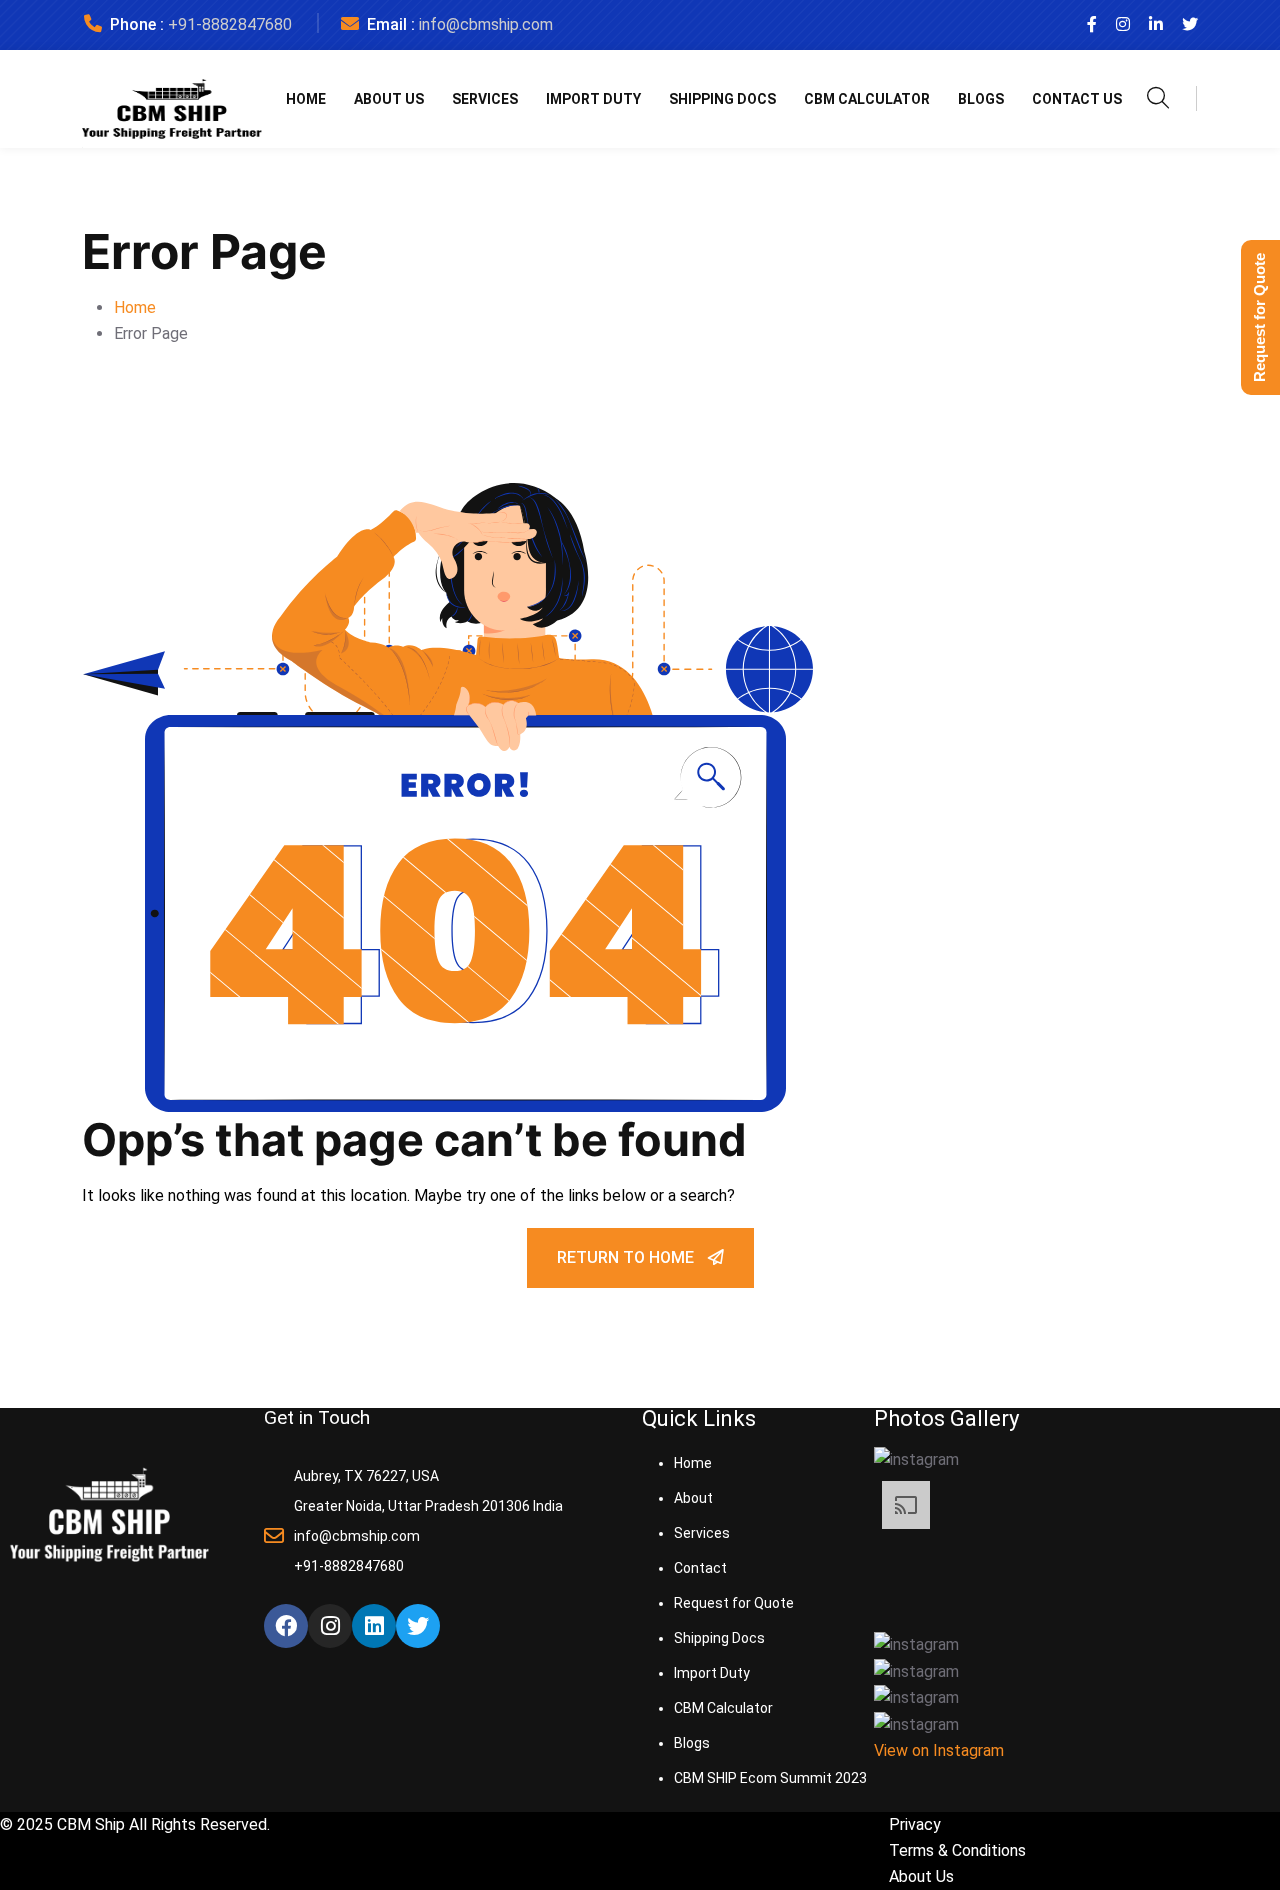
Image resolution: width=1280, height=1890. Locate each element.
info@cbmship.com (486, 24)
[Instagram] (330, 1626)
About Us (389, 99)
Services (485, 99)
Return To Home (627, 1257)
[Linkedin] (374, 1626)
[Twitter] (418, 1626)
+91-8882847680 (230, 24)
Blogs (981, 99)
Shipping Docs (722, 99)
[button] (1077, 1459)
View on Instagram (939, 1750)
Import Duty (593, 99)
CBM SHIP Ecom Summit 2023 (770, 1778)
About (693, 1498)
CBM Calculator (867, 99)
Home (306, 99)
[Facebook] (286, 1626)
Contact (700, 1568)
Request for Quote (734, 1603)
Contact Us (1077, 99)
